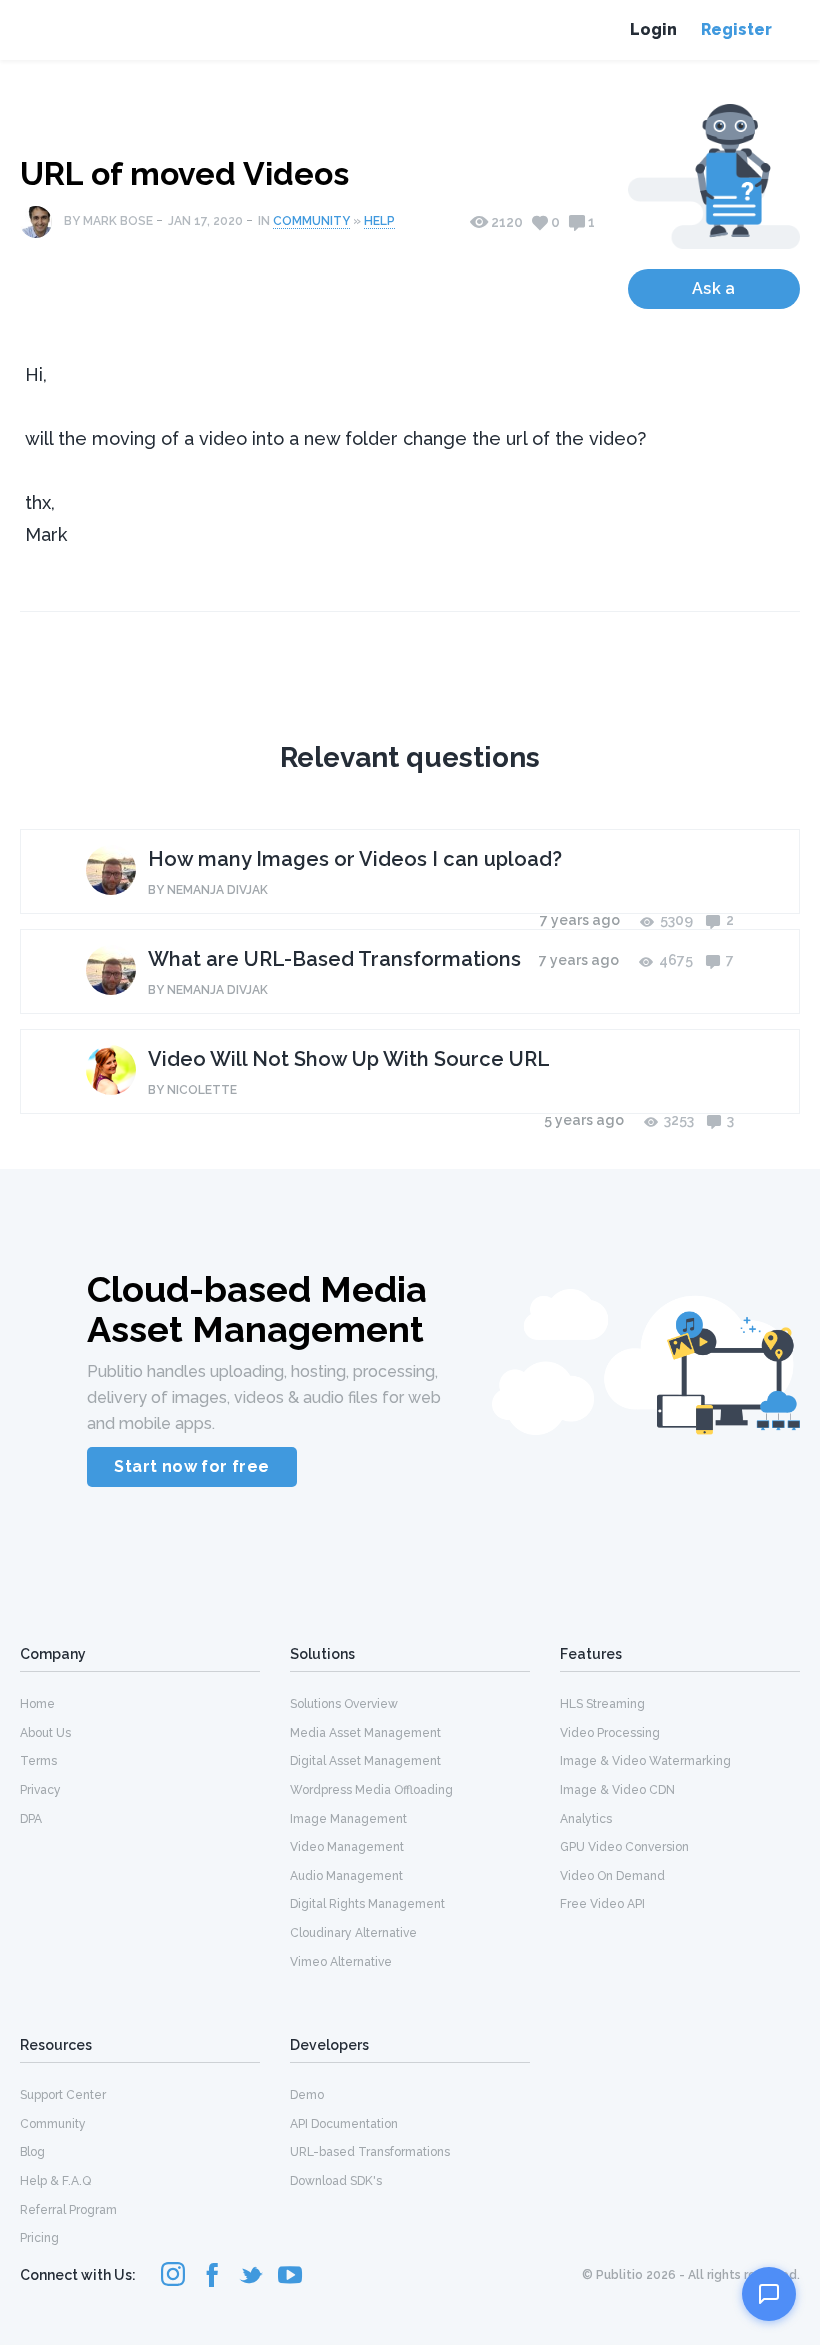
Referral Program (68, 2210)
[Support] (769, 2294)
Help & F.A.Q (55, 2181)
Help (379, 221)
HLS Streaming (602, 1704)
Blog (32, 2152)
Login (653, 29)
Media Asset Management (365, 1733)
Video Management (347, 1847)
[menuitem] (140, 1703)
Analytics (586, 1819)
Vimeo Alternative (341, 1962)
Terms (38, 1761)
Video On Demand (612, 1876)
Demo (307, 2095)
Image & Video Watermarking (645, 1761)
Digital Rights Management (367, 1904)
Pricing (39, 2238)
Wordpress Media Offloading (371, 1790)
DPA (31, 1819)
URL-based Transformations (370, 2152)
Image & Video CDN (617, 1790)
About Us (45, 1733)
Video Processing (610, 1733)
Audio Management (346, 1876)
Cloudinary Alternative (353, 1933)
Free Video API (602, 1904)
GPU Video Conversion (624, 1847)
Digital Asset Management (365, 1761)
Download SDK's (336, 2181)
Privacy (40, 1790)
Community (311, 221)
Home (37, 1704)
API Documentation (344, 2124)
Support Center (63, 2095)
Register (736, 29)
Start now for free (191, 1466)
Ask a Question (714, 294)
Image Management (348, 1819)
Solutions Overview (344, 1704)
